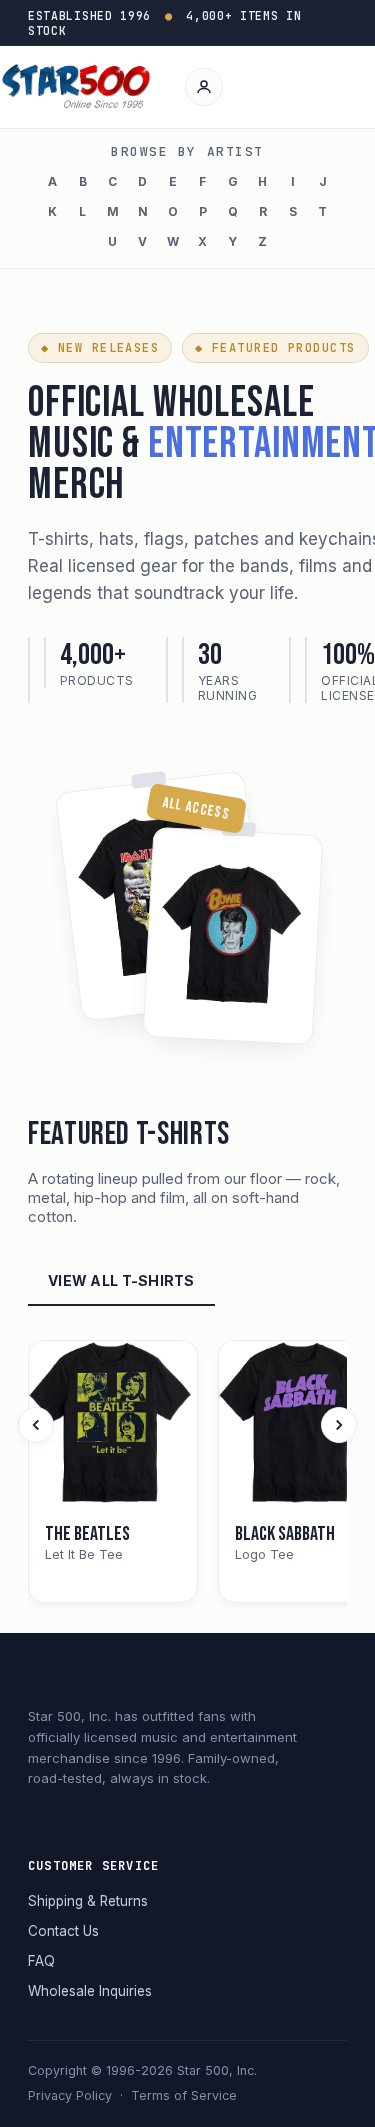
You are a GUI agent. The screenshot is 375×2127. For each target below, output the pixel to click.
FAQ (41, 1961)
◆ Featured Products (275, 348)
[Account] (204, 87)
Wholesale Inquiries (90, 1991)
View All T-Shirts (121, 1280)
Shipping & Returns (88, 1901)
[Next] (339, 1425)
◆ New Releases (100, 348)
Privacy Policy (70, 2095)
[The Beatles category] (113, 1425)
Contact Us (63, 1931)
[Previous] (36, 1425)
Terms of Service (184, 2095)
